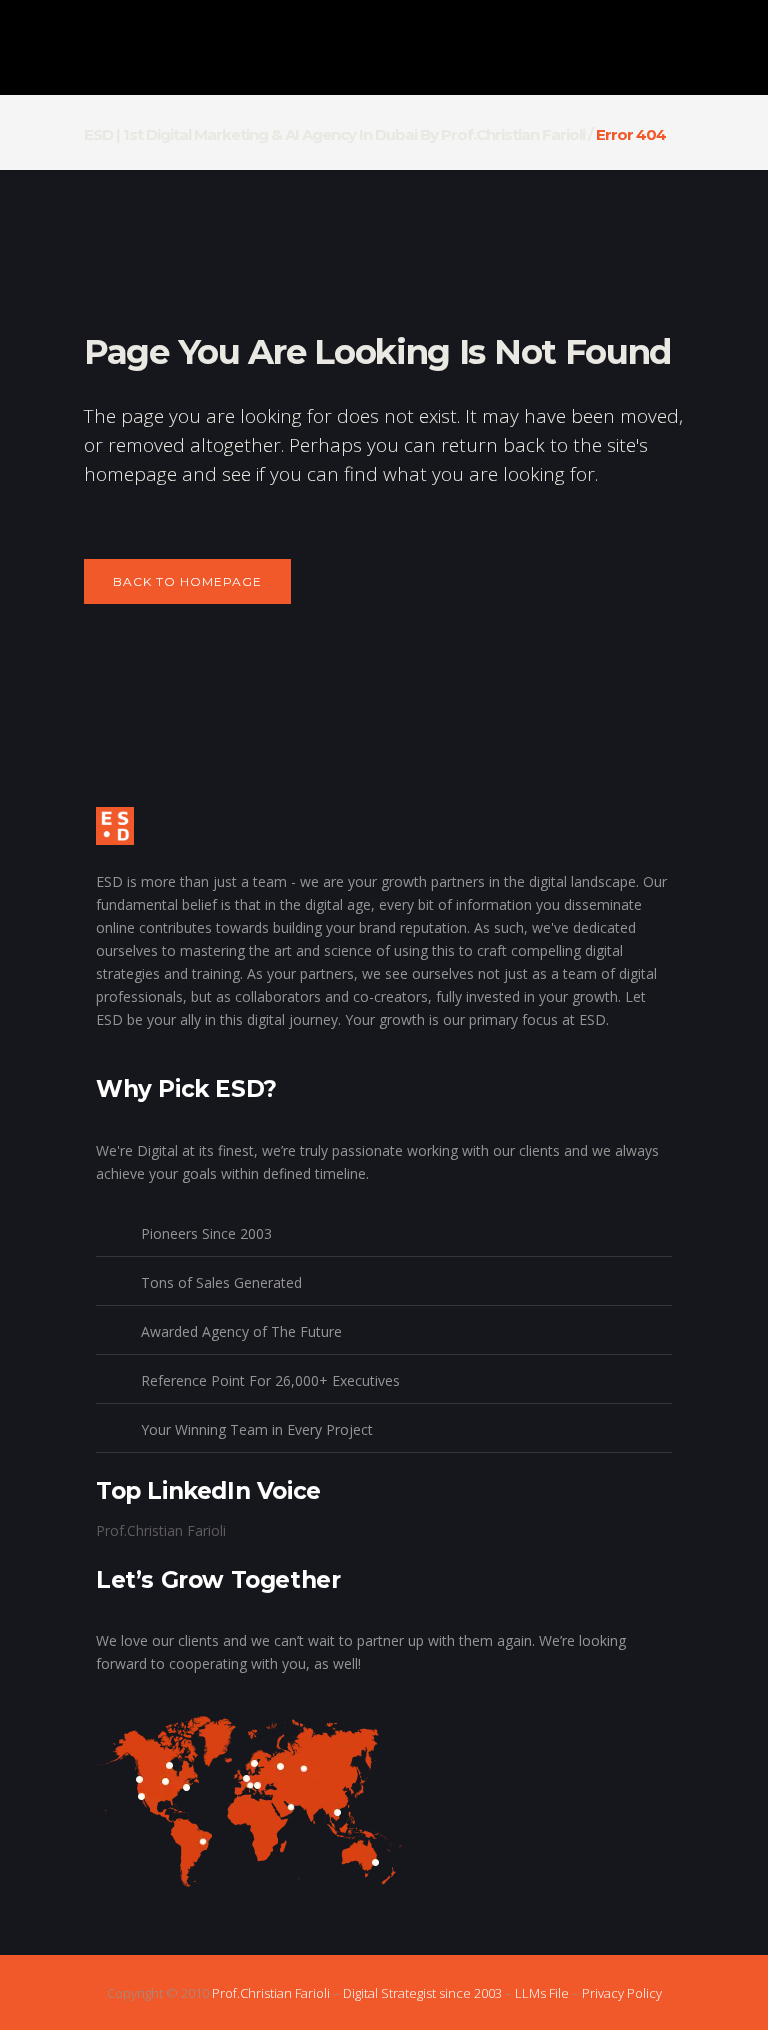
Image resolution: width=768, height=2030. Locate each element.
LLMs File (542, 1993)
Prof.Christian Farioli (161, 1530)
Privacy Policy (622, 1993)
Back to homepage (187, 581)
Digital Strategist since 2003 (422, 1993)
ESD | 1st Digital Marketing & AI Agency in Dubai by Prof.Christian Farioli (334, 134)
